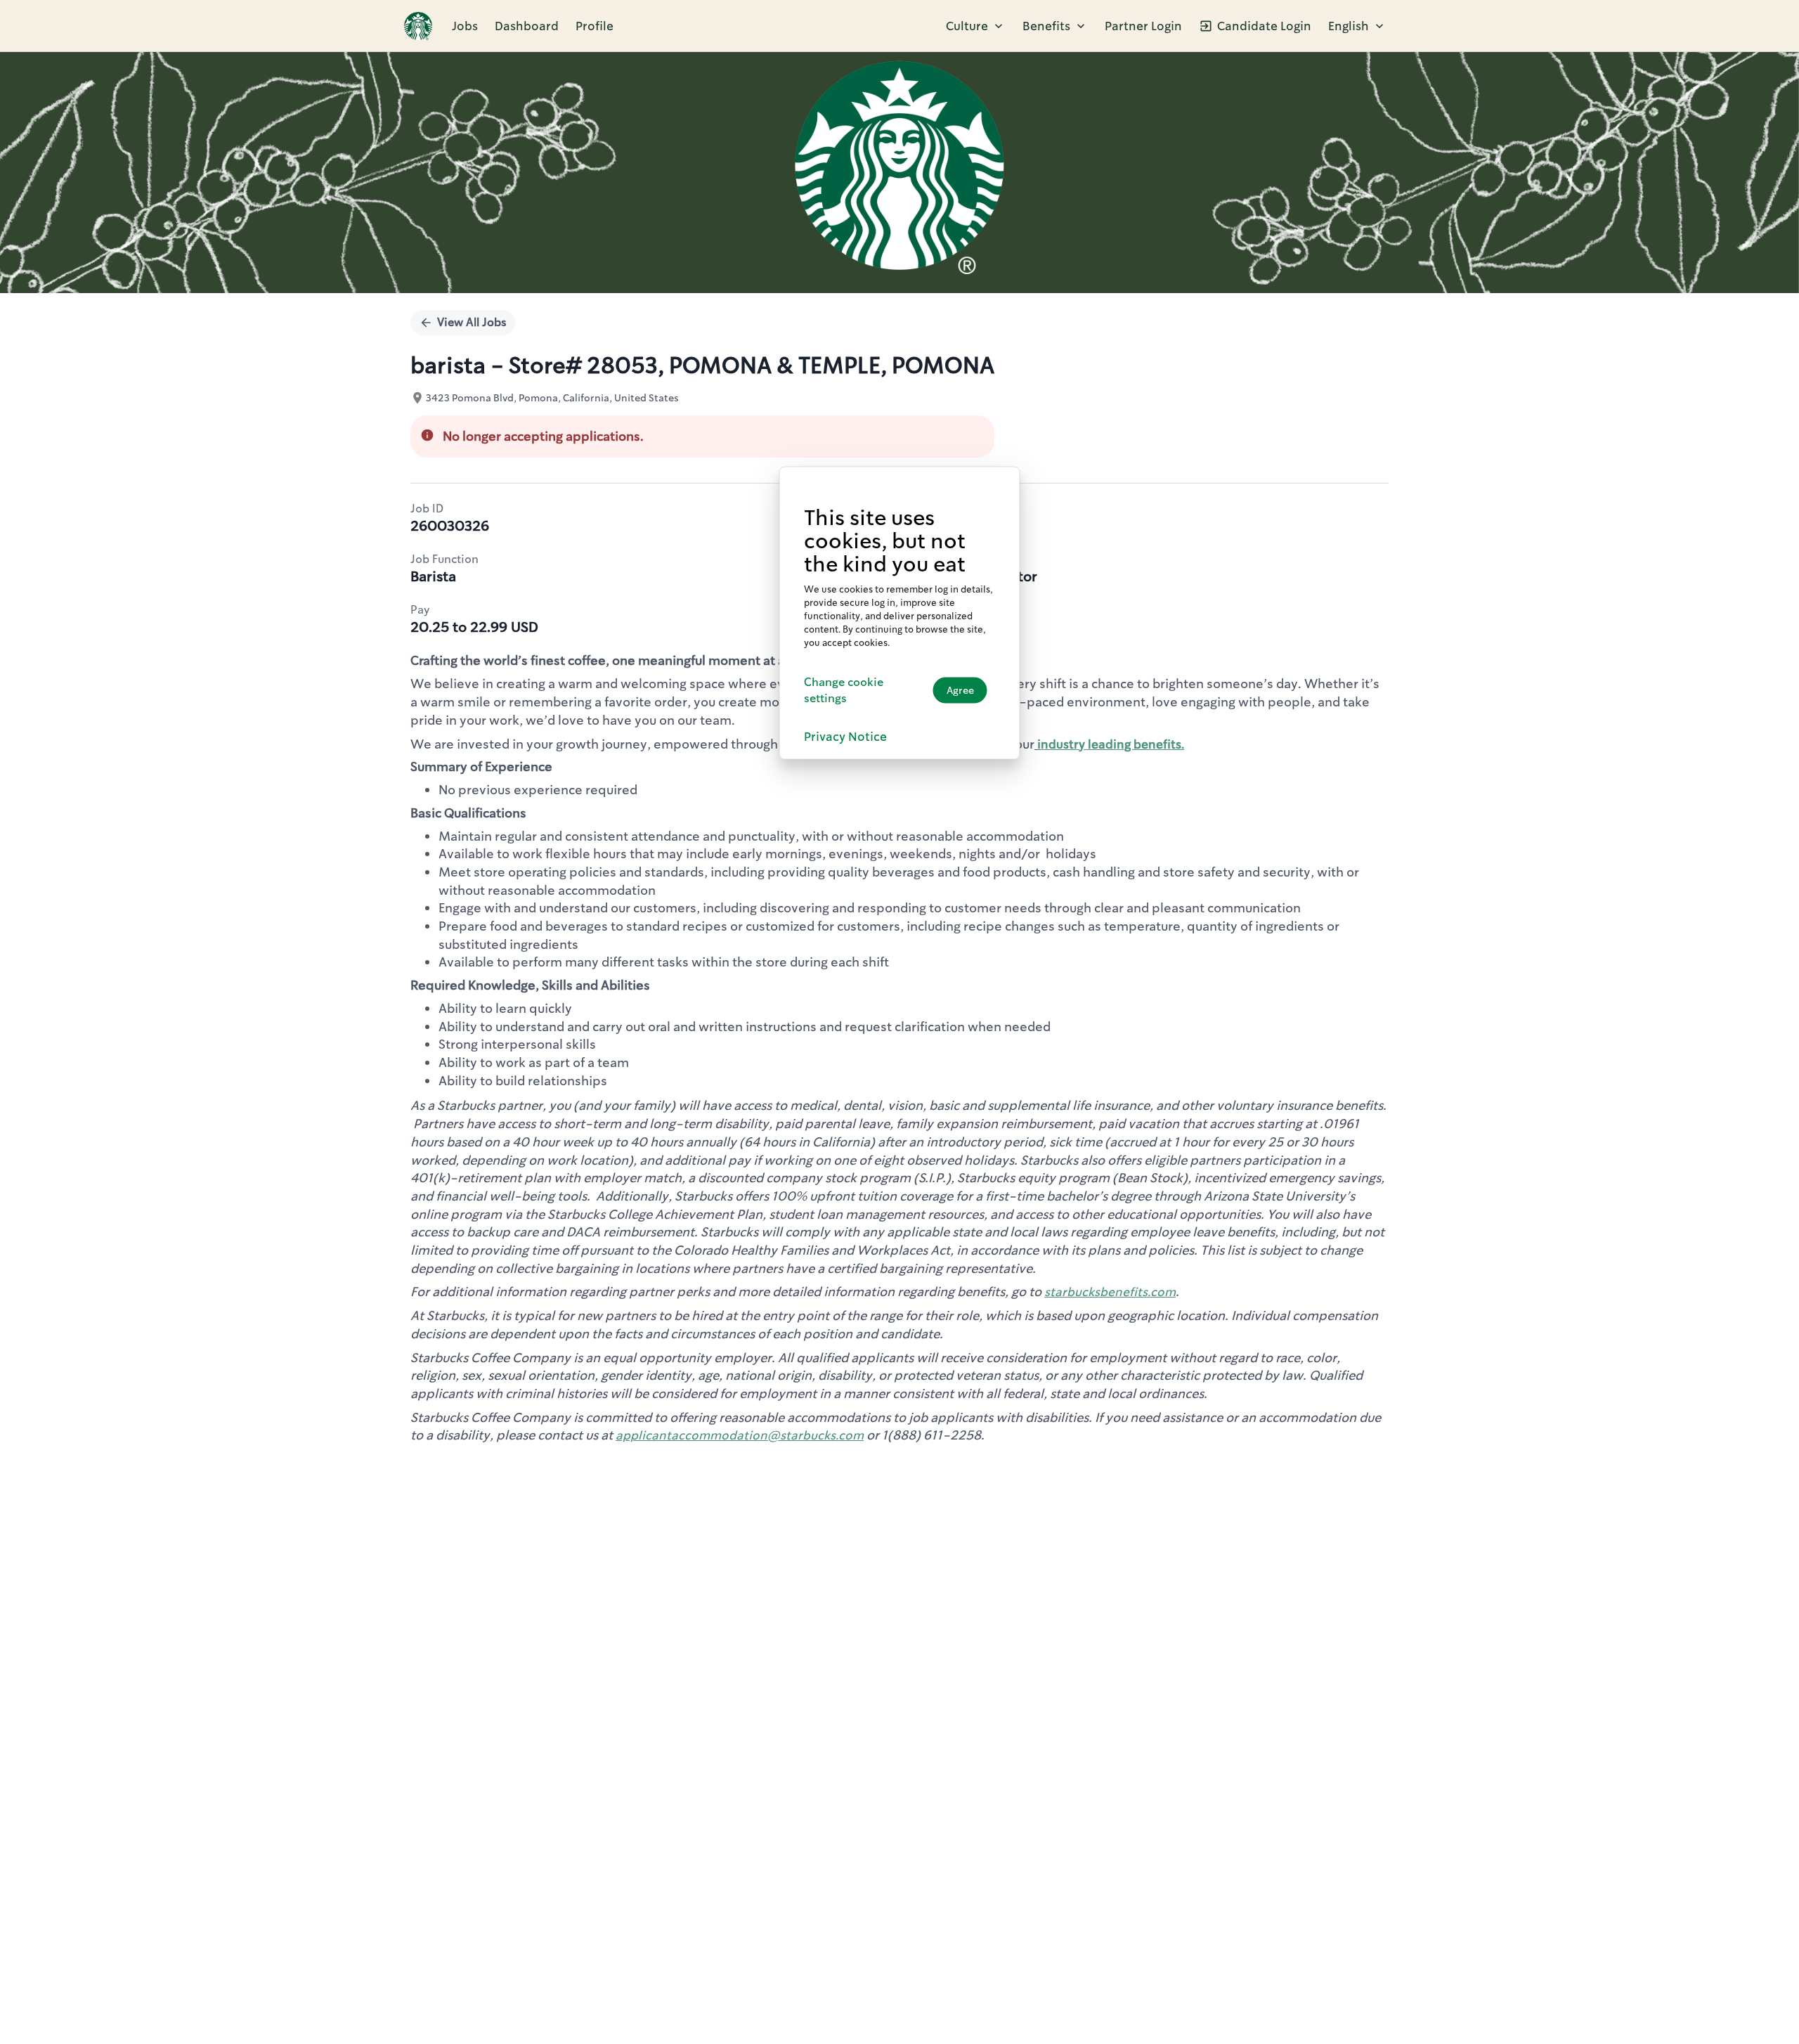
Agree (960, 690)
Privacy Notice (845, 737)
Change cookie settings (844, 690)
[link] (418, 26)
